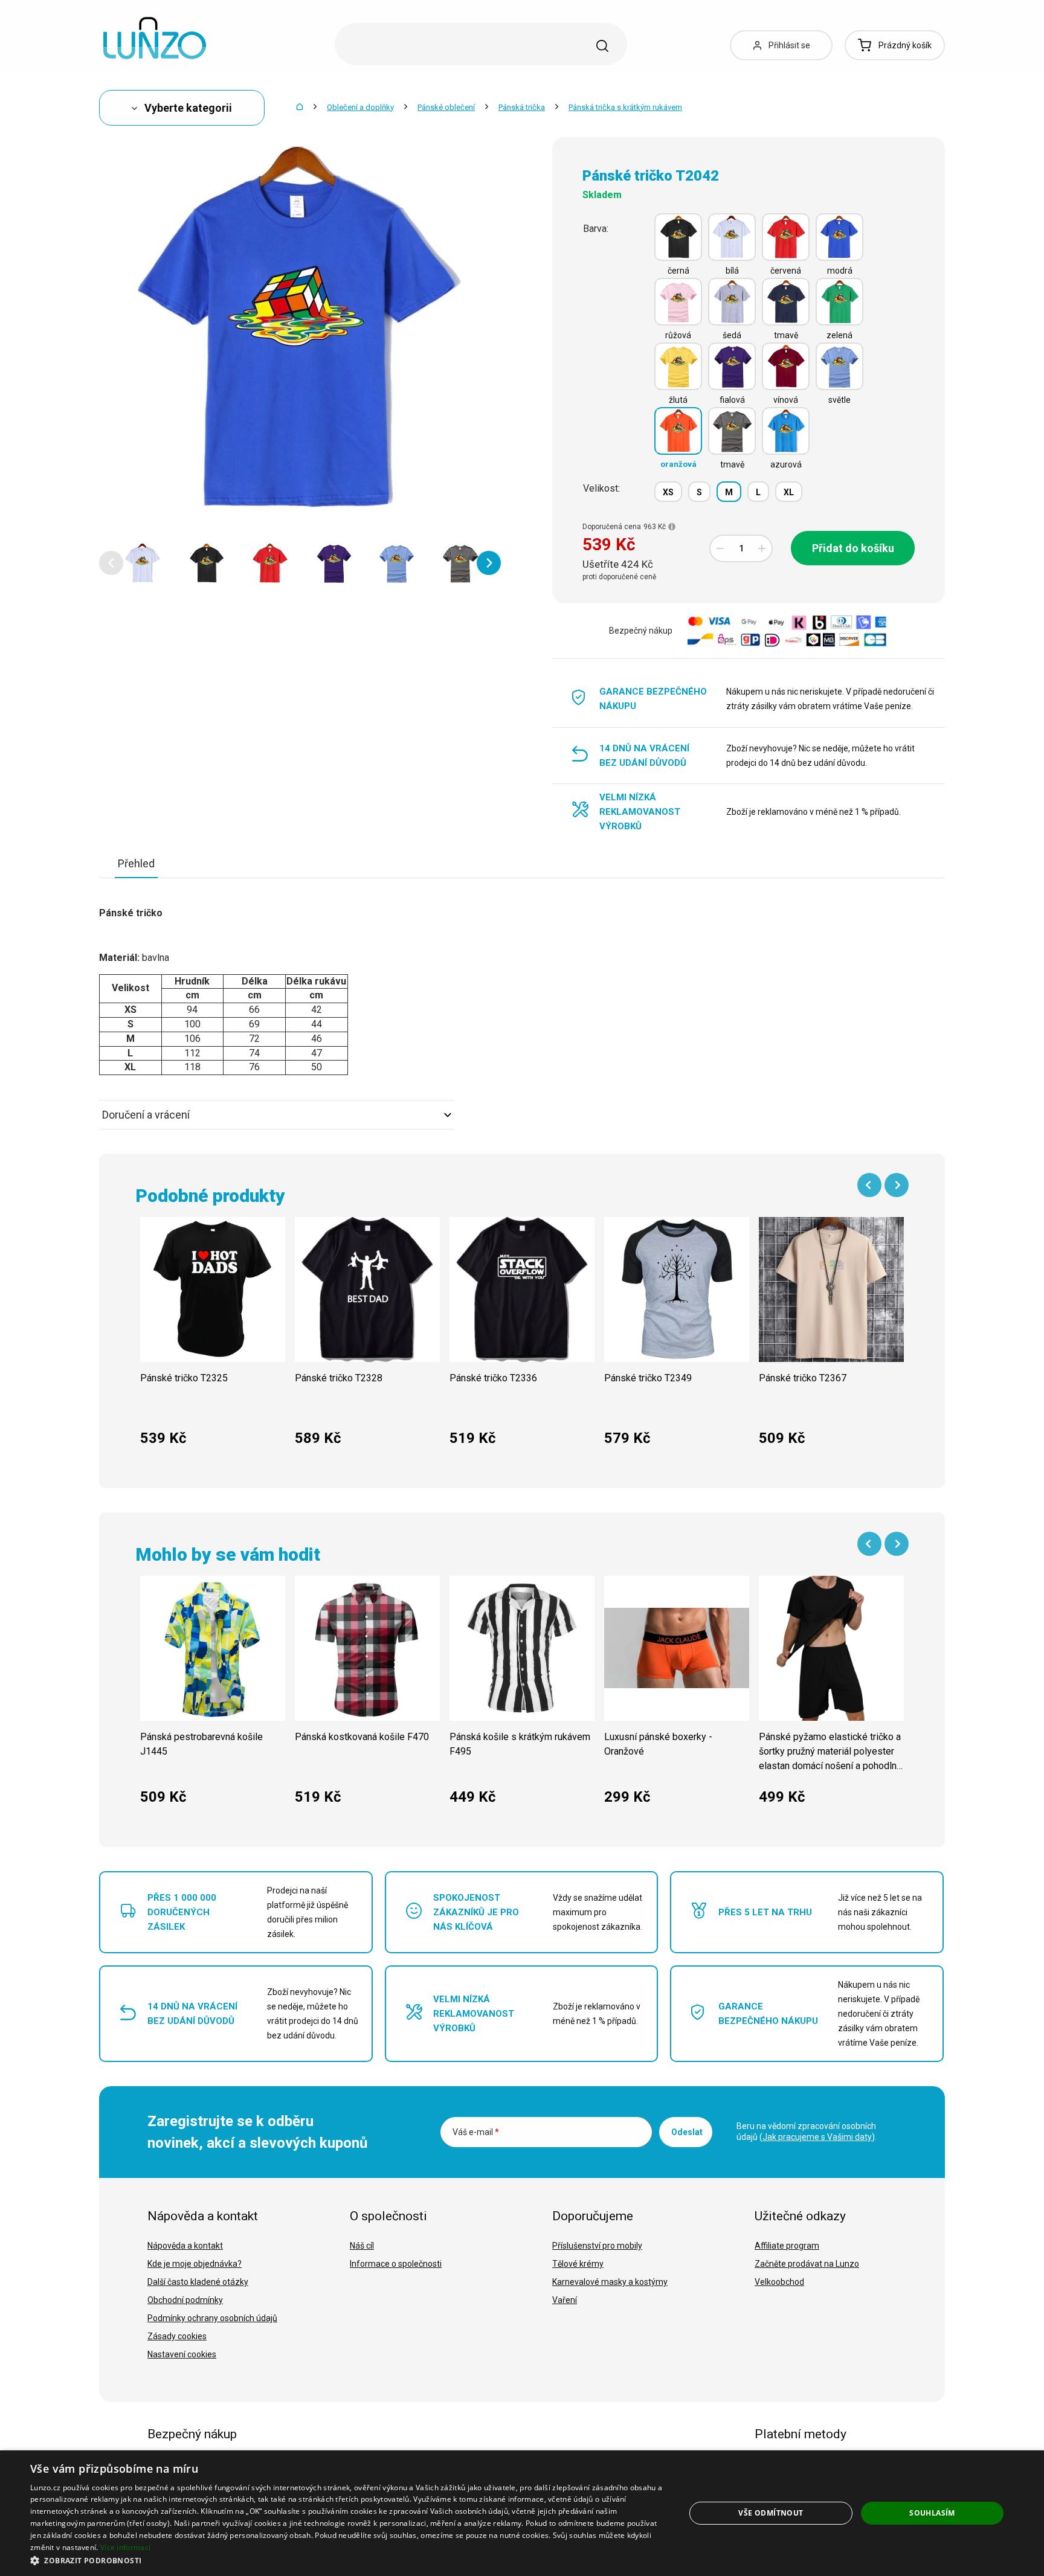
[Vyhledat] (602, 46)
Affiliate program (787, 2246)
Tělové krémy (578, 2264)
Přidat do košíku (853, 548)
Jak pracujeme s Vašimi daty (817, 2137)
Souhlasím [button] (932, 2513)
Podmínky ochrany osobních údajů (212, 2318)
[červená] (786, 237)
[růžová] (678, 302)
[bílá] (732, 237)
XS (668, 492)
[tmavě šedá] (732, 431)
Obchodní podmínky (185, 2300)
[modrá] (839, 237)
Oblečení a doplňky (360, 107)
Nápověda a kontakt (185, 2246)
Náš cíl (362, 2246)
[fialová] (732, 366)
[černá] (678, 237)
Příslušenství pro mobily (597, 2246)
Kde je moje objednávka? (195, 2264)
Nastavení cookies (182, 2354)
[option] (143, 563)
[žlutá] (678, 366)
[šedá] (732, 302)
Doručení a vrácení (146, 1115)
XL (789, 492)
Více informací (125, 2547)
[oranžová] (678, 431)
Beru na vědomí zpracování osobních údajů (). (807, 2131)
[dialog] (522, 2513)
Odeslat (687, 2132)
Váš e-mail (476, 2132)
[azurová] (786, 431)
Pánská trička (522, 107)
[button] (111, 563)
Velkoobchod (779, 2282)
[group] (213, 1338)
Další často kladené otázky (198, 2282)
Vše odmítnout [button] (771, 2513)
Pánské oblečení (446, 107)
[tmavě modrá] (786, 302)
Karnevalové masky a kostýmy (610, 2282)
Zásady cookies (177, 2336)
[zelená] (839, 302)
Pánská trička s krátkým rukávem (625, 107)
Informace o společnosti (396, 2264)
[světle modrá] (839, 366)
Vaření (565, 2300)
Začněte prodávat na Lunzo (807, 2264)
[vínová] (786, 366)
